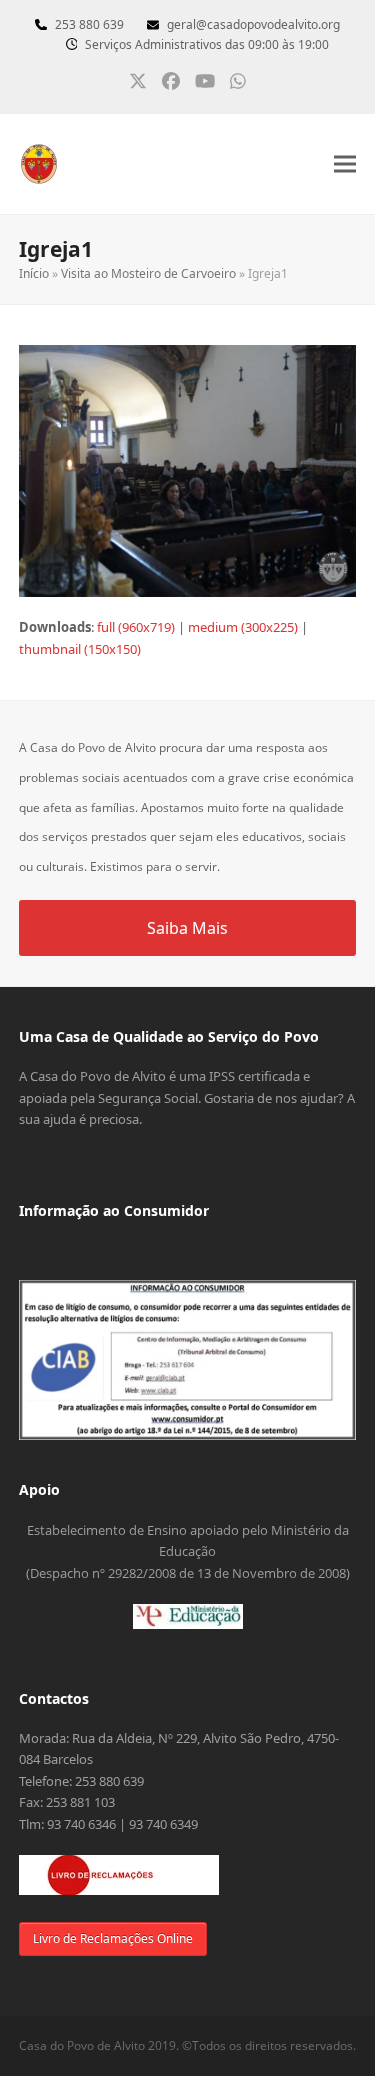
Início (34, 273)
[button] (345, 164)
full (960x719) (136, 627)
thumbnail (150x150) (80, 649)
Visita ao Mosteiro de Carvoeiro (148, 273)
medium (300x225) (243, 627)
